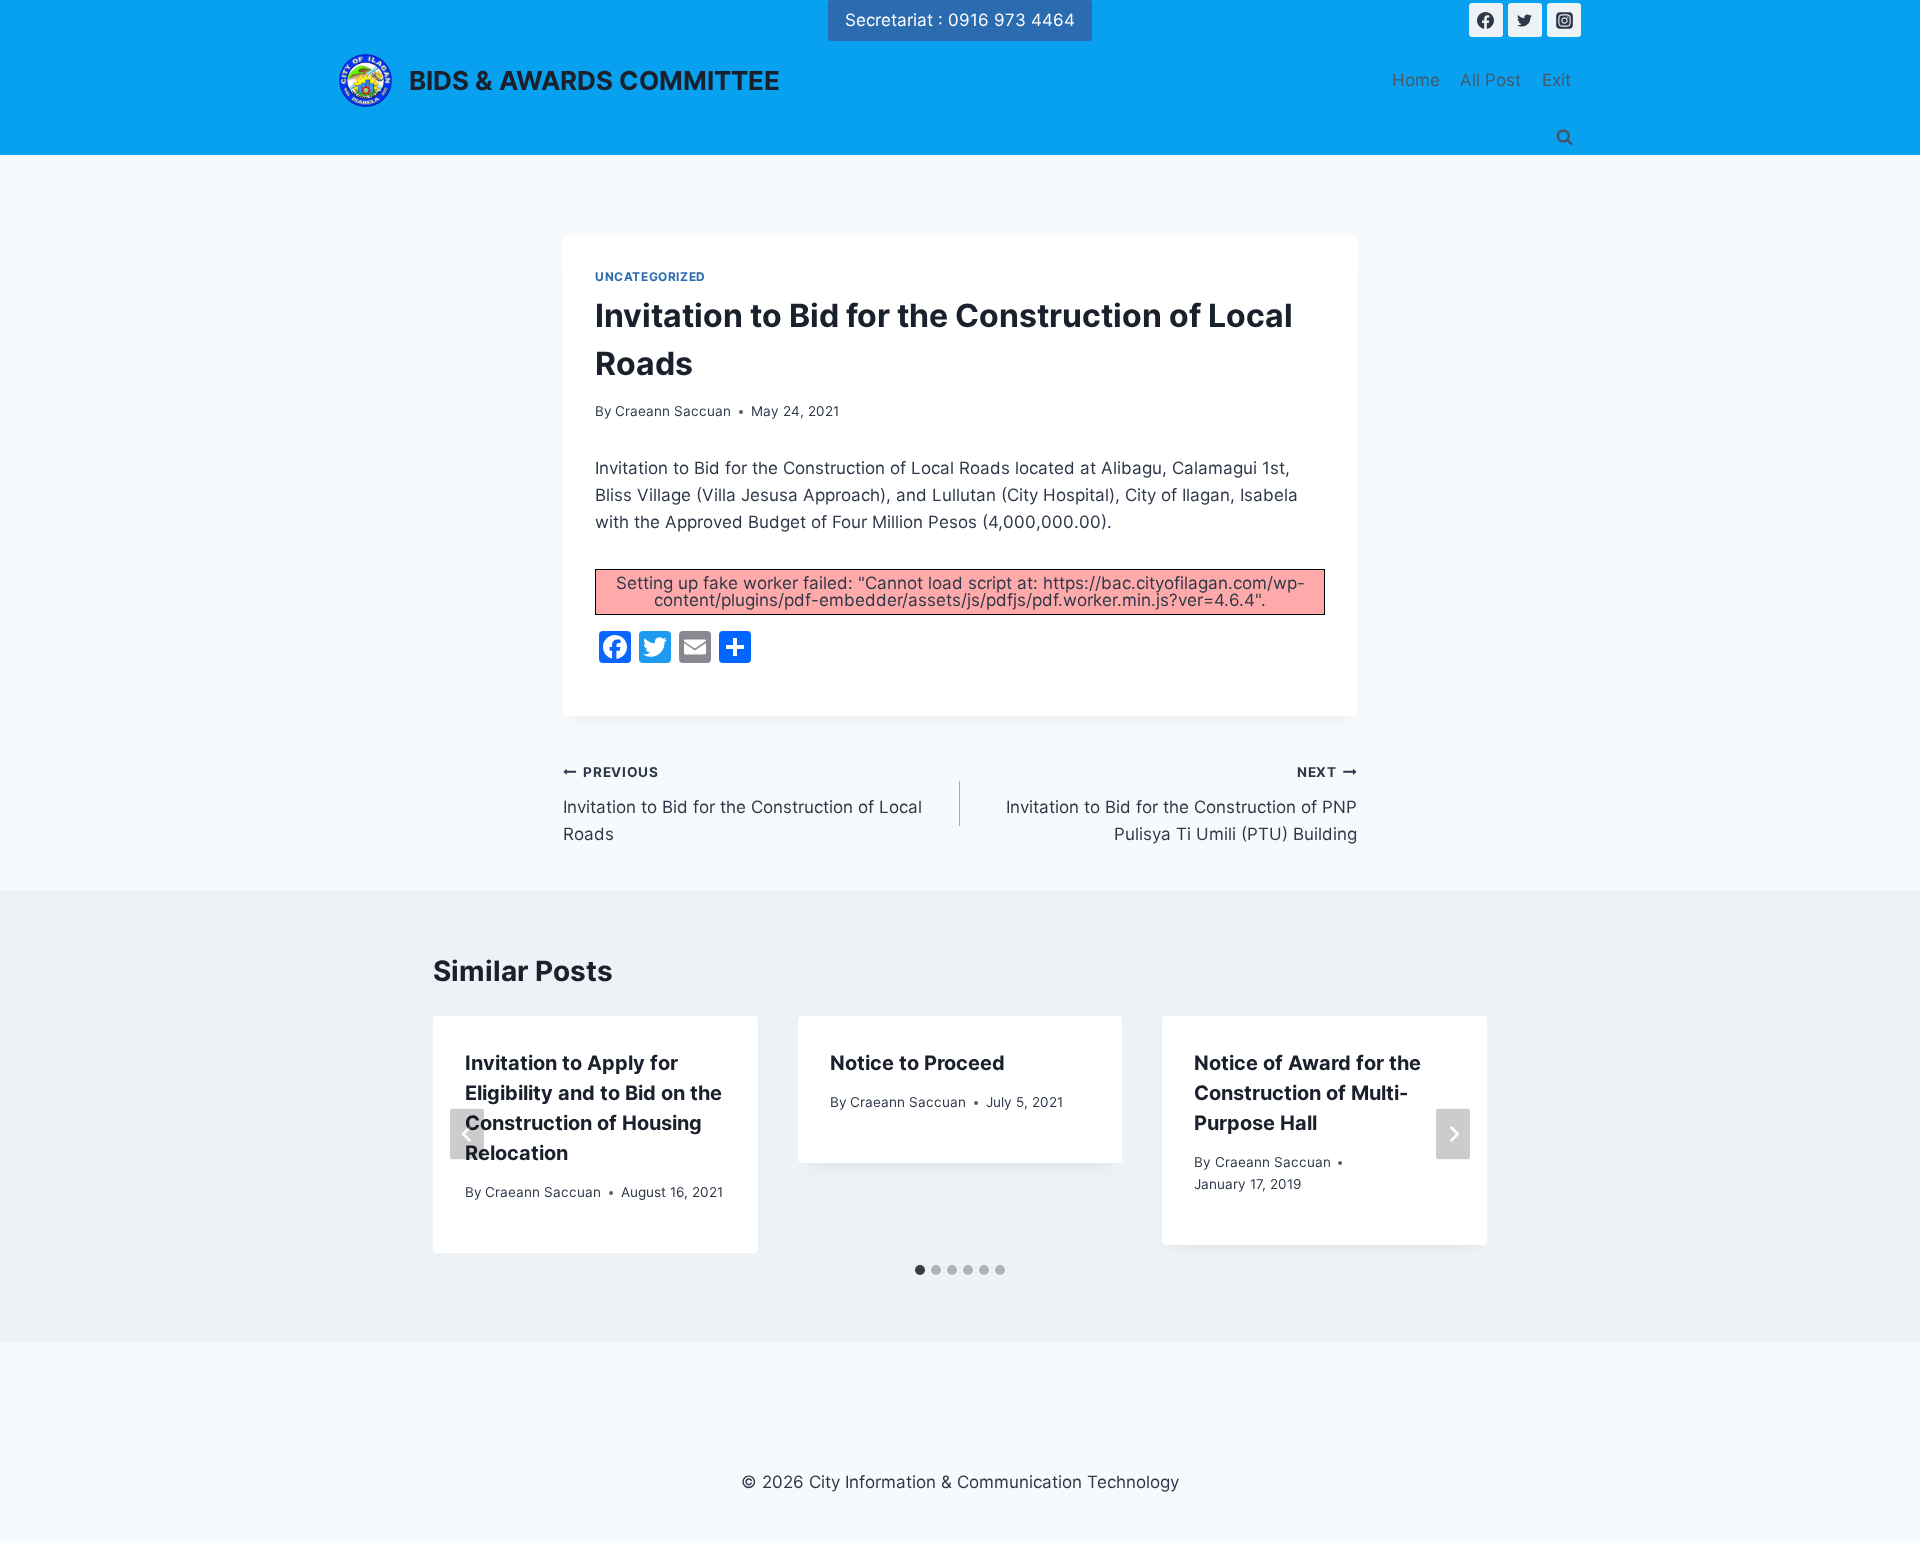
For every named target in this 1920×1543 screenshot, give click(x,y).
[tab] (920, 1270)
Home (1416, 80)
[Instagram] (1564, 20)
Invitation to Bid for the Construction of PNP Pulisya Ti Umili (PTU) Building (1181, 804)
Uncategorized (650, 276)
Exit (1556, 80)
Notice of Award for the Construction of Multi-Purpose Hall (1307, 1093)
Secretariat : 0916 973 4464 (960, 20)
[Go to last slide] (467, 1134)
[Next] (1453, 1134)
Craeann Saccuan (673, 411)
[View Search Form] (1564, 138)
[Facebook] (1486, 20)
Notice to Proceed (917, 1063)
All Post (1490, 80)
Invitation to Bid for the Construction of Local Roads (742, 804)
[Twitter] (1525, 20)
